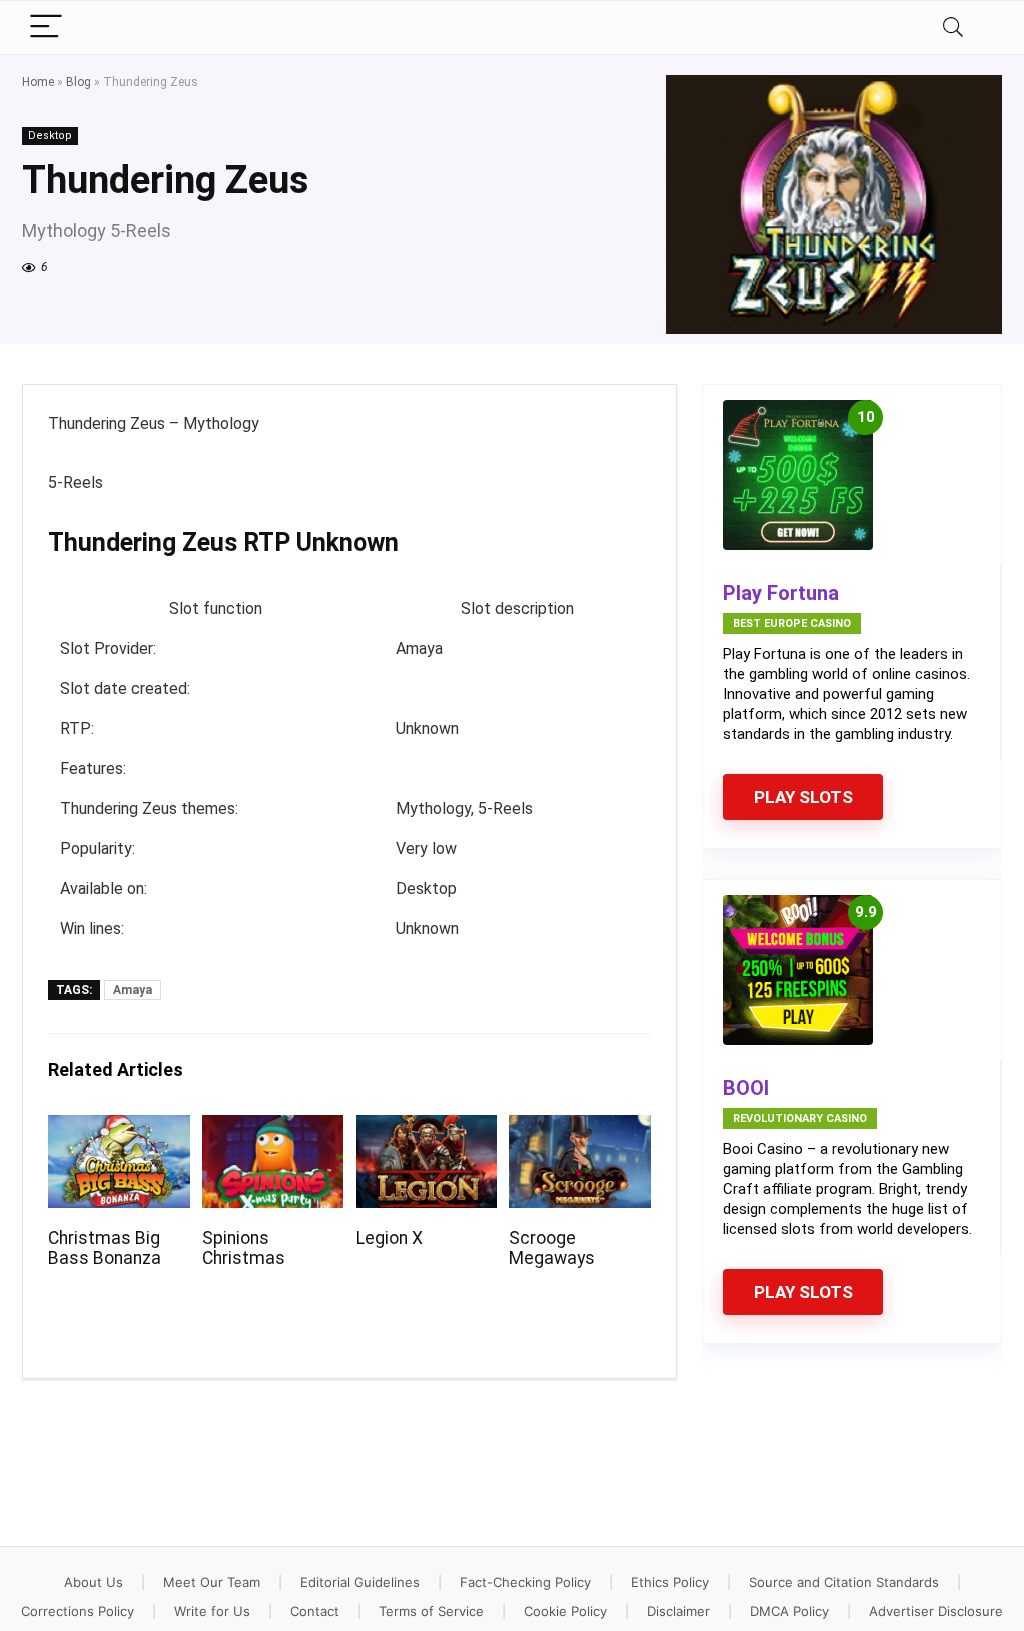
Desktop (50, 135)
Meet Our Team (211, 1582)
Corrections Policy (77, 1611)
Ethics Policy (670, 1582)
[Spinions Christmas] (272, 1128)
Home (38, 82)
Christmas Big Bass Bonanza (104, 1248)
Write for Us (212, 1611)
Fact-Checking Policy (525, 1582)
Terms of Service (431, 1611)
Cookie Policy (565, 1611)
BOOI (746, 1088)
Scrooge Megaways (552, 1248)
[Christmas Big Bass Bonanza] (118, 1128)
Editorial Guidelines (360, 1582)
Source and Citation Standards (844, 1582)
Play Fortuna (781, 593)
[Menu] (46, 27)
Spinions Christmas (243, 1248)
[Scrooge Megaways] (579, 1128)
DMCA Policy (789, 1611)
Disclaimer (678, 1611)
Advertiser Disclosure (936, 1611)
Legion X (389, 1238)
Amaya (132, 990)
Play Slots (803, 797)
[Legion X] (426, 1128)
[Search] (953, 27)
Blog (78, 82)
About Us (93, 1582)
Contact (314, 1611)
